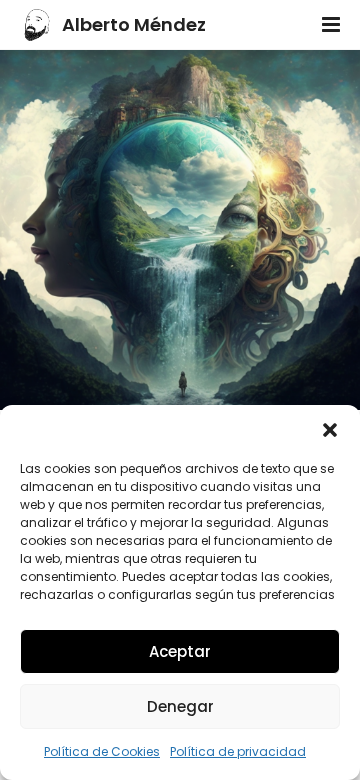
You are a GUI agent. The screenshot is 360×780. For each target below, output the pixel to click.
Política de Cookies (102, 751)
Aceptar (180, 651)
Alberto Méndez (134, 24)
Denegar (180, 706)
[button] (330, 430)
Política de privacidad (238, 751)
